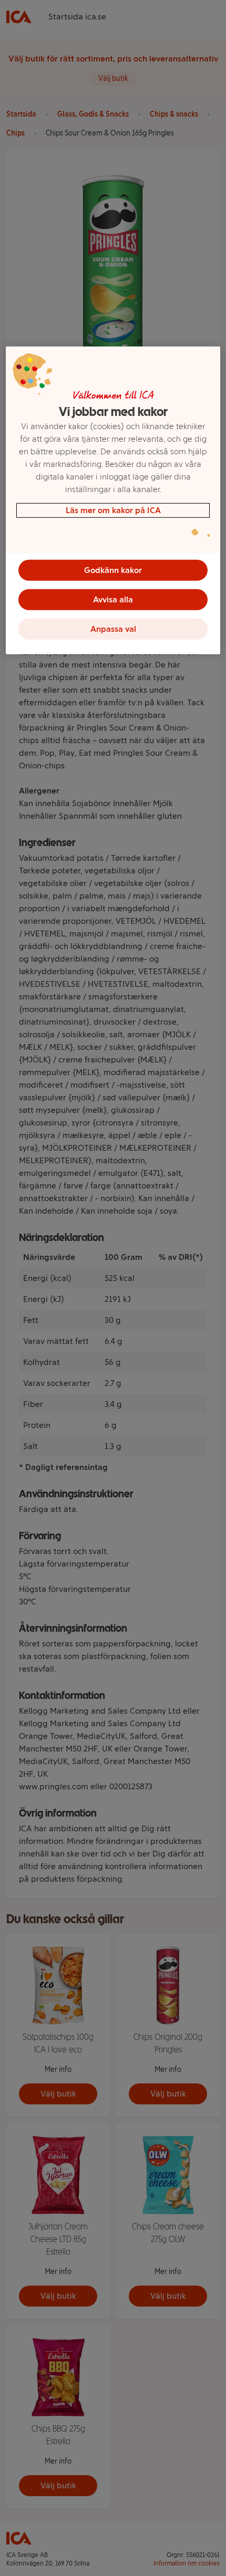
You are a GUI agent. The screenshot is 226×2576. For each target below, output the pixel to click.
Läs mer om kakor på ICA (113, 510)
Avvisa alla (113, 599)
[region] (113, 500)
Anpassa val (113, 629)
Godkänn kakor (113, 570)
